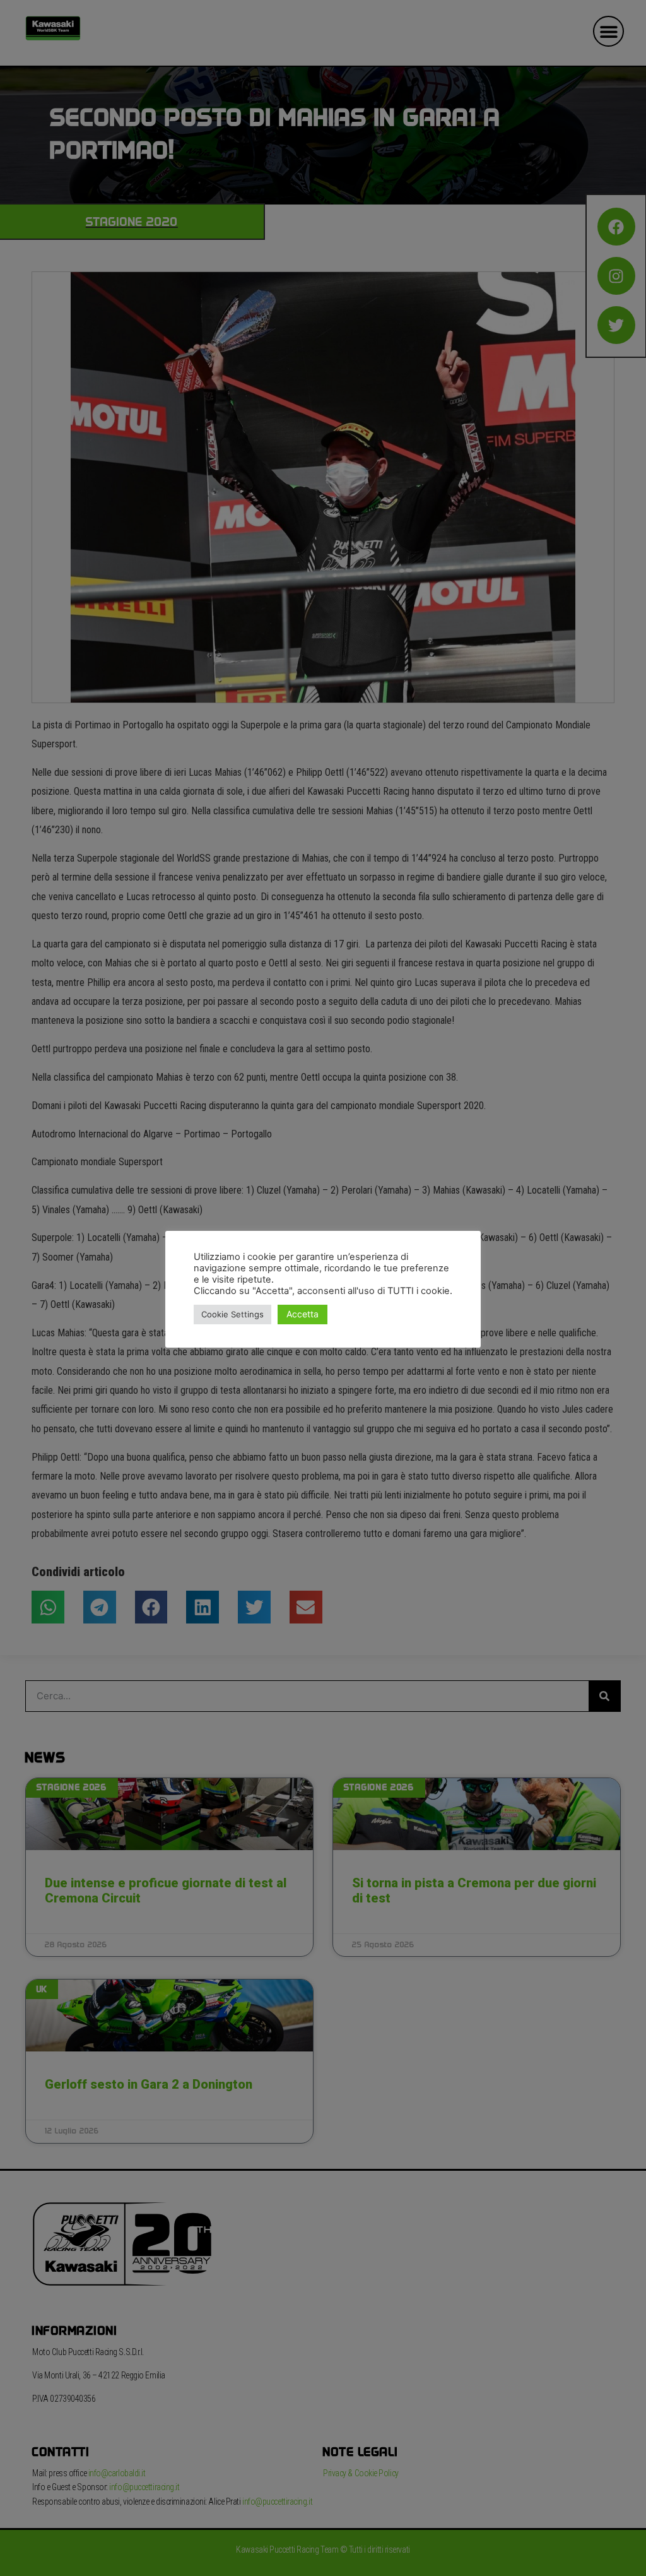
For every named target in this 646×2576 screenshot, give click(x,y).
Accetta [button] (302, 1314)
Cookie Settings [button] (232, 1314)
